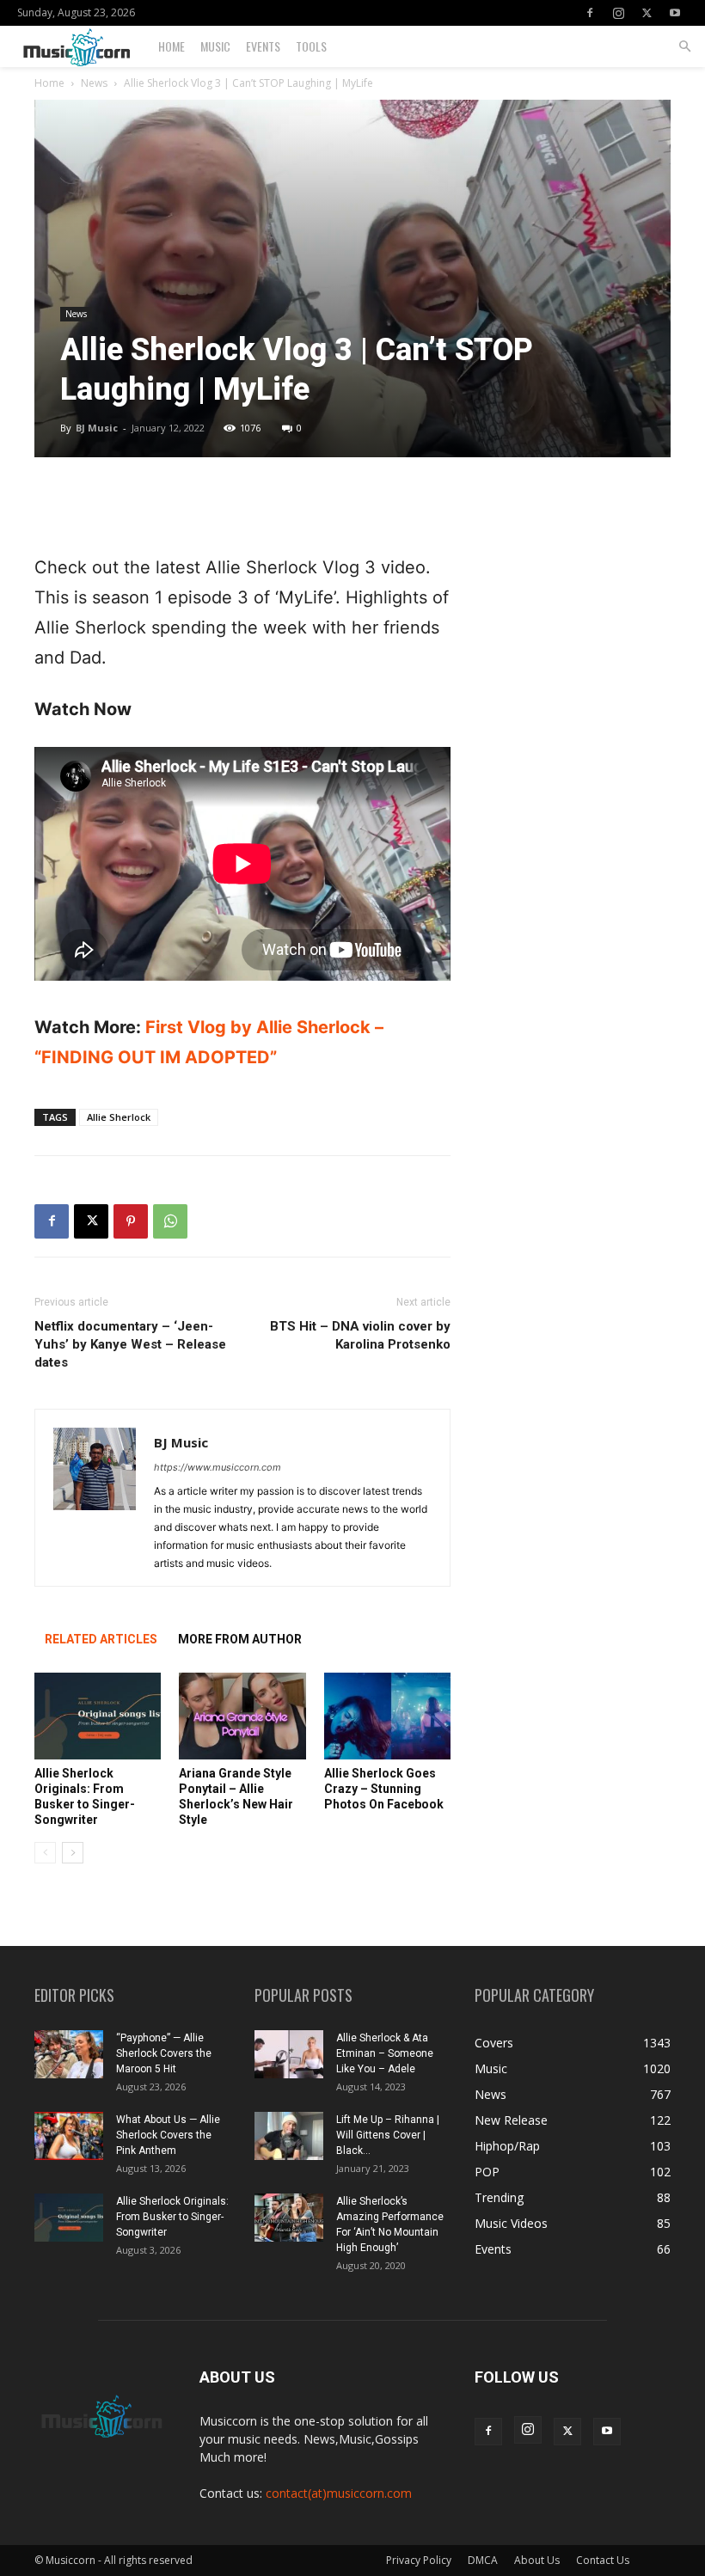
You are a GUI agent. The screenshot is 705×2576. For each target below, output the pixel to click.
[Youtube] (675, 13)
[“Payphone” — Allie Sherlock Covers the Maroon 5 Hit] (69, 2054)
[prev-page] (45, 1853)
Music (215, 46)
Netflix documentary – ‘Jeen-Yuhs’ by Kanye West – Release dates (130, 1344)
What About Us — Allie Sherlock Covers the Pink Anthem (168, 2135)
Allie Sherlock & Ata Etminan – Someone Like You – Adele (385, 2053)
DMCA (483, 2560)
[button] (684, 47)
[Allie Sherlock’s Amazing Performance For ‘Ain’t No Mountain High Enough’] (289, 2218)
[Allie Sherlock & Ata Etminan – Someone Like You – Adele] (289, 2054)
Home (172, 46)
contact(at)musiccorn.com (339, 2493)
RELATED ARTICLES (101, 1639)
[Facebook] (590, 13)
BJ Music (97, 428)
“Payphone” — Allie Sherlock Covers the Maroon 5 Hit (164, 2053)
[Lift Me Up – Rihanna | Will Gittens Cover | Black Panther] (289, 2136)
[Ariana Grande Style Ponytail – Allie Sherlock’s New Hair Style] (242, 1716)
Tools (311, 46)
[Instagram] (618, 13)
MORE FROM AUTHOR (240, 1639)
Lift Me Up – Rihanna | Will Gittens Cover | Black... (388, 2135)
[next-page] (73, 1853)
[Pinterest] (131, 1221)
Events (263, 46)
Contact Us (603, 2560)
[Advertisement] (242, 509)
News (94, 83)
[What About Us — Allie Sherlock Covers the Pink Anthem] (69, 2136)
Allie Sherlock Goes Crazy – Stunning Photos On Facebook (384, 1789)
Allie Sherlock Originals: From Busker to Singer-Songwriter (172, 2217)
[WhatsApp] (170, 1221)
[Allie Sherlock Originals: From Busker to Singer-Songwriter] (98, 1716)
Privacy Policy (419, 2560)
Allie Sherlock (119, 1117)
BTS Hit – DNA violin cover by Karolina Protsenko (360, 1335)
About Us (537, 2560)
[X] (647, 13)
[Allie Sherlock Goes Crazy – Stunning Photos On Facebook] (387, 1716)
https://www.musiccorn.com (218, 1467)
